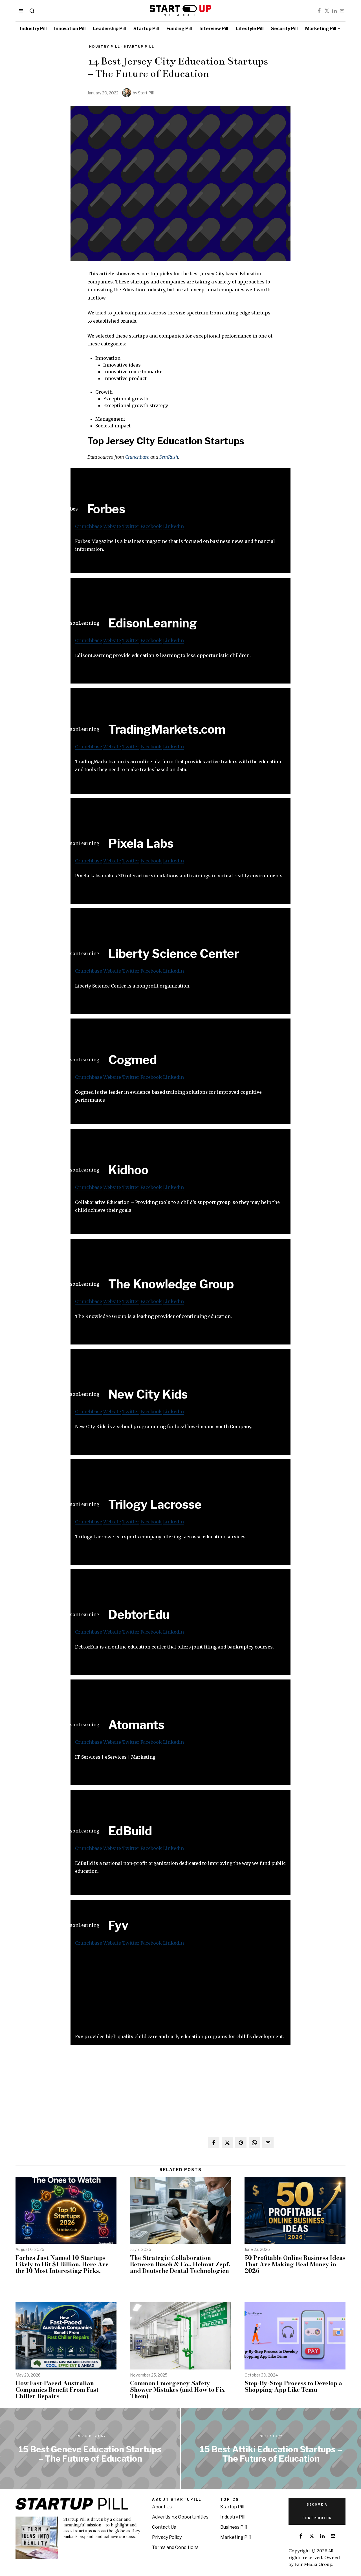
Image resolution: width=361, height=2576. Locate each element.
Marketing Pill (235, 2537)
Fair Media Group (313, 2564)
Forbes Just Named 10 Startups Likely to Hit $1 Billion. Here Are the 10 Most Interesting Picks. (62, 2264)
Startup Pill (139, 46)
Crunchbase (137, 457)
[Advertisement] (180, 1993)
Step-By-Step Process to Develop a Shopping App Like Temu (293, 2386)
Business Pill (234, 2527)
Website (112, 526)
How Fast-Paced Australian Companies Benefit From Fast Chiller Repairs (57, 2390)
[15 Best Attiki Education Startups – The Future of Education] (271, 2449)
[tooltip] (319, 11)
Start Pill (146, 93)
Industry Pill (104, 46)
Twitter (131, 526)
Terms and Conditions (175, 2547)
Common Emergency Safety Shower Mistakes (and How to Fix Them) (177, 2390)
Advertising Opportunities (180, 2517)
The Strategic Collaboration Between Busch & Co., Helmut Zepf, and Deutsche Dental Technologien (180, 2264)
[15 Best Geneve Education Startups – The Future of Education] (90, 2449)
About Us (162, 2507)
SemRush (169, 457)
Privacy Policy (167, 2537)
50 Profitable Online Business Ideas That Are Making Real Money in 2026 (295, 2264)
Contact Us (164, 2527)
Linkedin (173, 526)
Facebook (151, 526)
